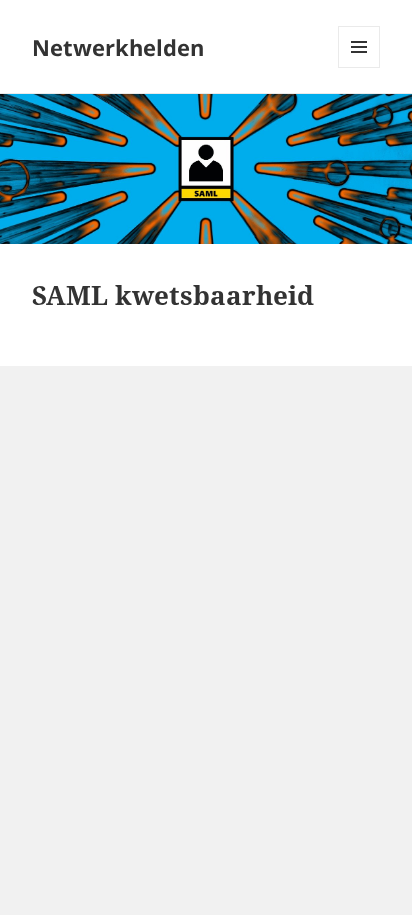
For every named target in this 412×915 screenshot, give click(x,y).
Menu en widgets (359, 67)
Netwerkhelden (118, 47)
